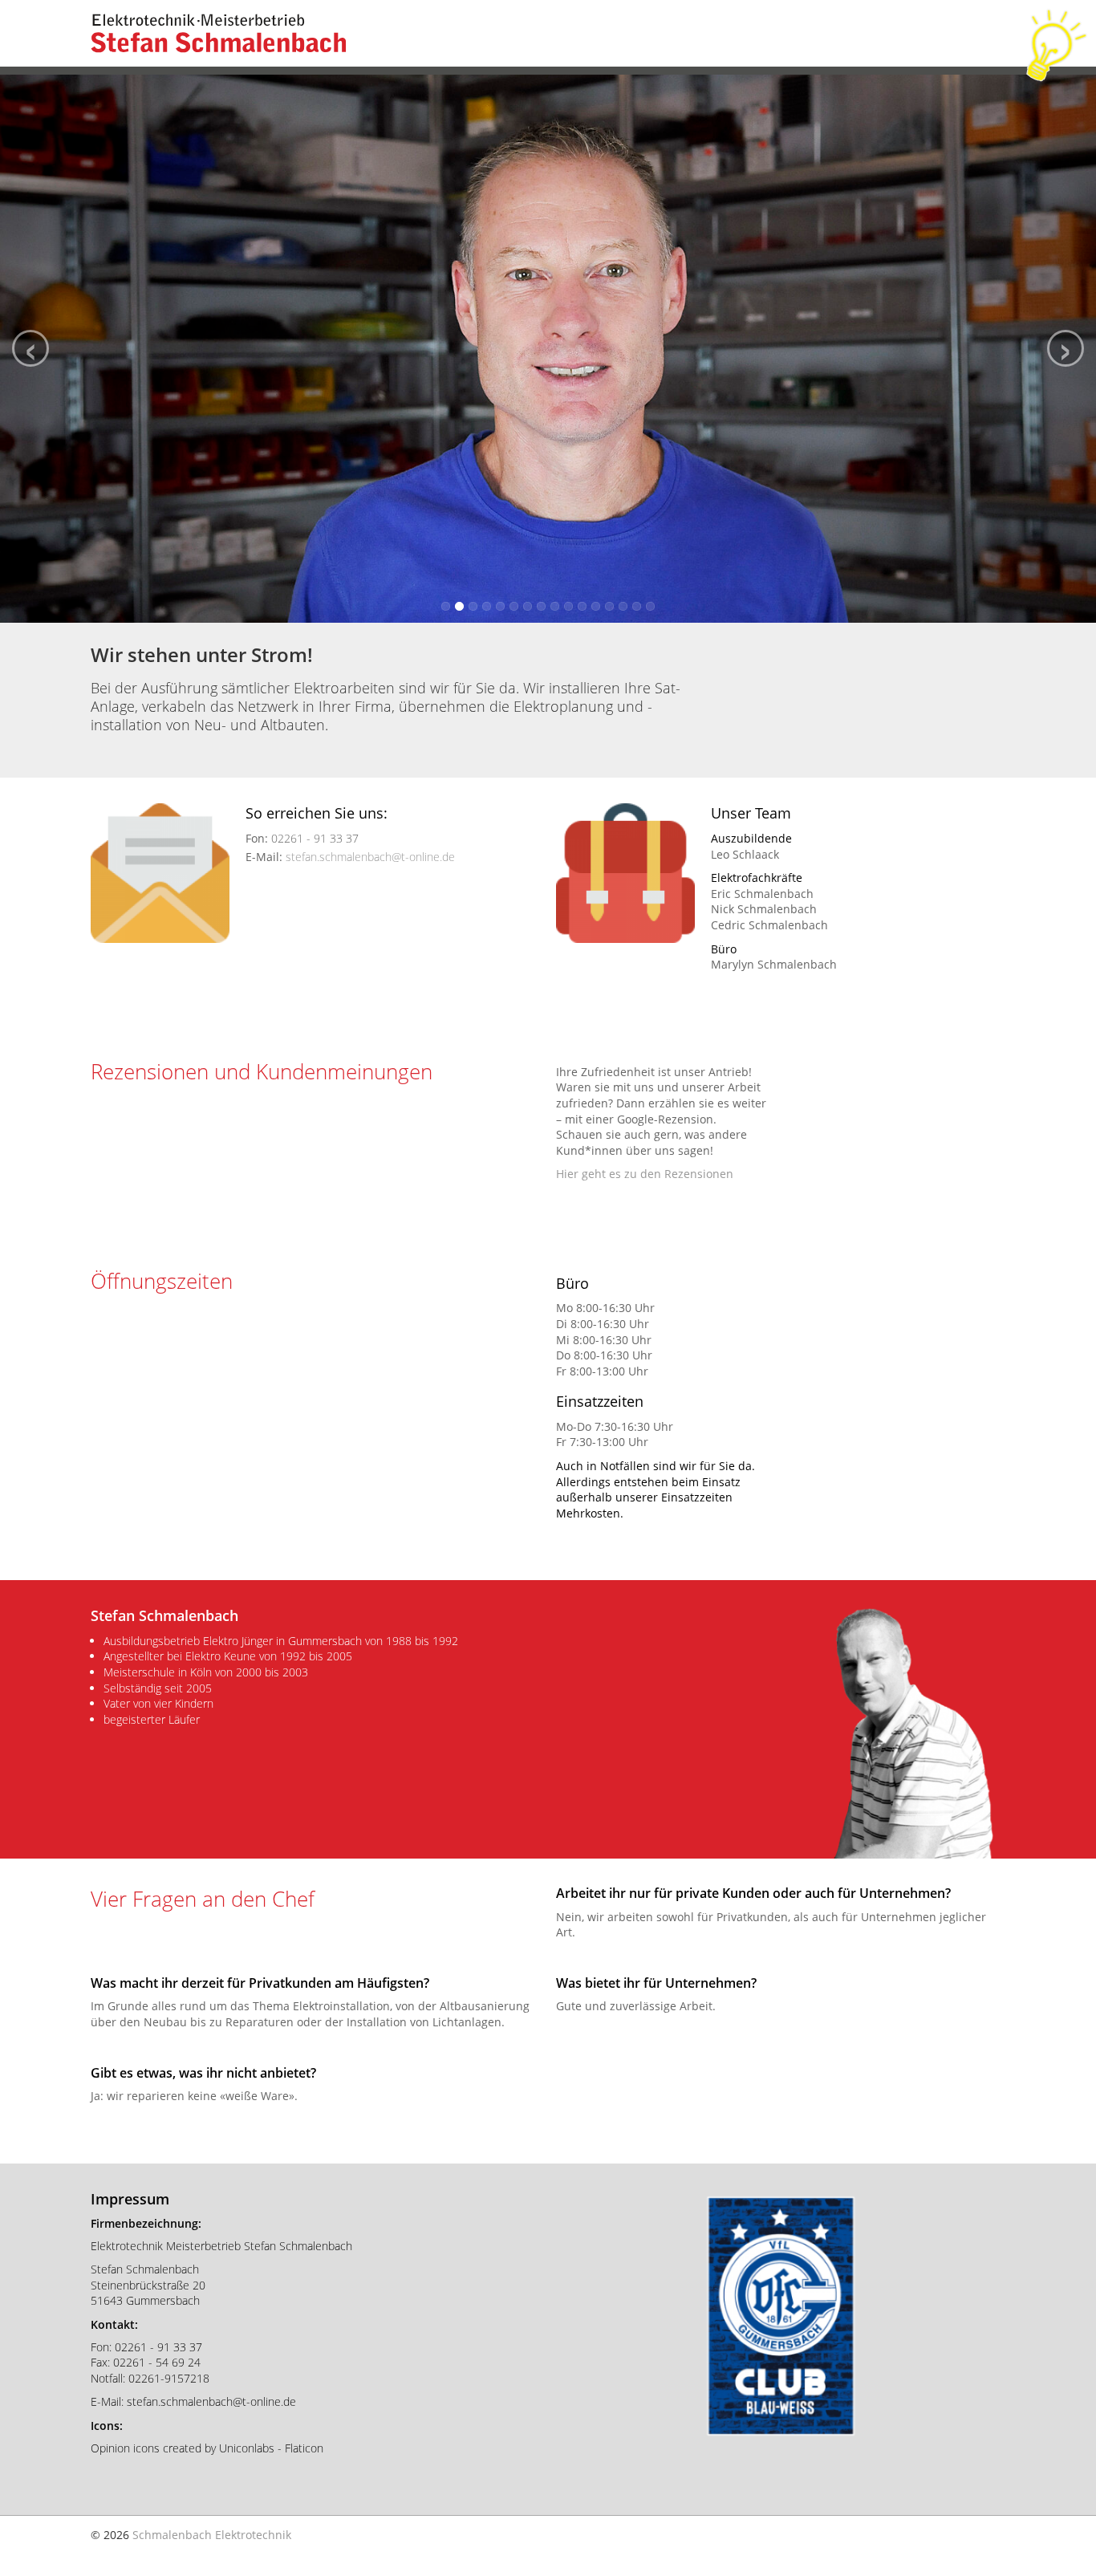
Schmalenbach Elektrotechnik (212, 2535)
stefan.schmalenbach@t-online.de (370, 857)
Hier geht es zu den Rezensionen (645, 1174)
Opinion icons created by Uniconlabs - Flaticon (207, 2448)
